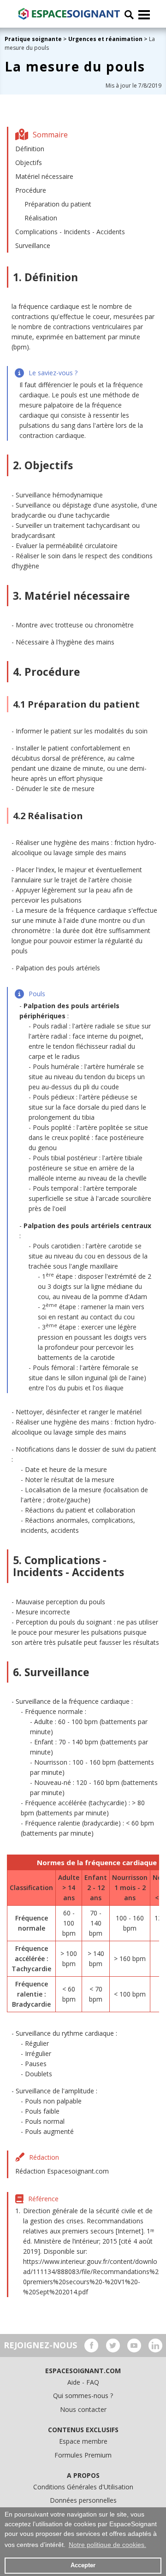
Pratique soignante (34, 39)
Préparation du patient (58, 204)
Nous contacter (83, 2409)
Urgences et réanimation (105, 39)
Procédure (31, 190)
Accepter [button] (83, 2565)
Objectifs (29, 162)
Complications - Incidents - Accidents (70, 232)
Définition (30, 149)
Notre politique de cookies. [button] (107, 2545)
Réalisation (41, 218)
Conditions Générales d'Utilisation (83, 2487)
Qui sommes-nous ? (83, 2396)
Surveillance (33, 245)
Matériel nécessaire (44, 176)
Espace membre (83, 2441)
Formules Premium (83, 2455)
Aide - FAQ (83, 2382)
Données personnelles (83, 2500)
